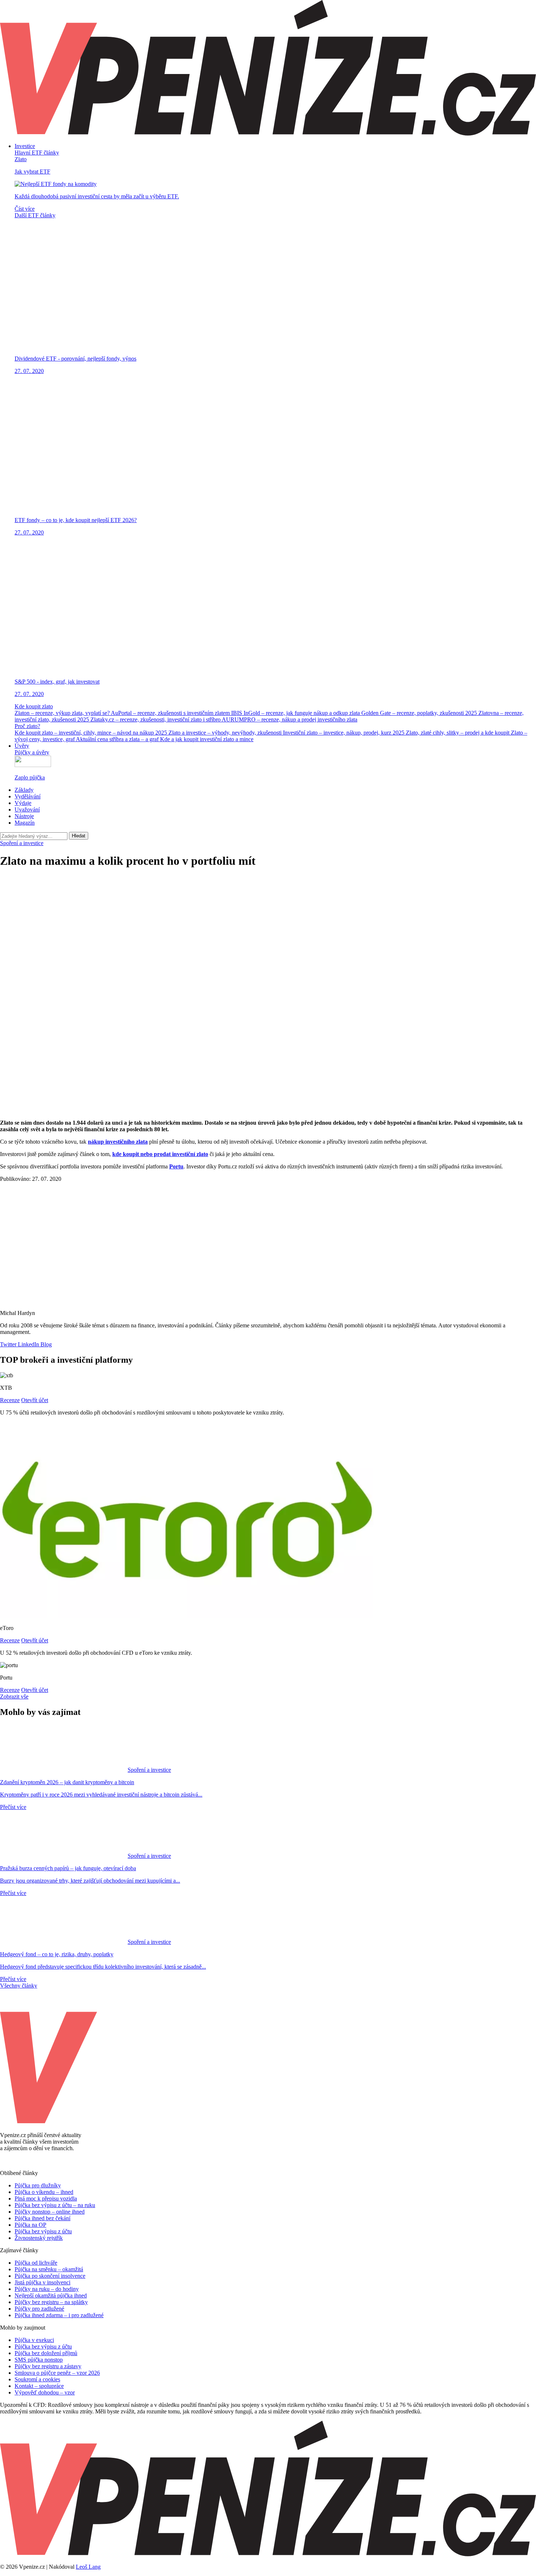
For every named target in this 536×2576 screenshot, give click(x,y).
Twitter (8, 1344)
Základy (24, 790)
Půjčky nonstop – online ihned (50, 2212)
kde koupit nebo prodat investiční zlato (160, 1154)
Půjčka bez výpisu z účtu (43, 2231)
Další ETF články (35, 215)
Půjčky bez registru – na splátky (51, 2302)
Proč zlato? (27, 726)
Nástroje (24, 816)
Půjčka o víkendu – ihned (44, 2192)
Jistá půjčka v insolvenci (42, 2282)
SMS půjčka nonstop (39, 2360)
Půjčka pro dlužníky (38, 2185)
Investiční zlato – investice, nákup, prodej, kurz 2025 (344, 733)
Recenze (10, 1400)
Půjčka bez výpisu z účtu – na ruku (55, 2205)
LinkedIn (28, 1344)
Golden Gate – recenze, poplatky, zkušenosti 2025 (420, 713)
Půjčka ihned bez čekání (42, 2218)
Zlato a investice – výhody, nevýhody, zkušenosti (226, 733)
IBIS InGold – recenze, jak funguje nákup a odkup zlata (296, 713)
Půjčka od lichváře (36, 2263)
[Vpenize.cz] (268, 134)
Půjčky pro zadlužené (39, 2309)
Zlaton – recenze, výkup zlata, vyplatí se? (63, 713)
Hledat (79, 836)
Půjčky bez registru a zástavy (48, 2366)
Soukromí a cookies (37, 2379)
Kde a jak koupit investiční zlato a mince (207, 739)
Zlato (21, 159)
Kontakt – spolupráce (39, 2386)
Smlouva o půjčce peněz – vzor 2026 (57, 2373)
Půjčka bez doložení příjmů (46, 2353)
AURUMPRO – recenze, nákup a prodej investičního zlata (290, 719)
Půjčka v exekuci (34, 2340)
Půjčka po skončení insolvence (50, 2276)
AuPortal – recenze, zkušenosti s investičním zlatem (171, 713)
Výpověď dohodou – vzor (45, 2392)
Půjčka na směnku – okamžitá (49, 2269)
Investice (25, 146)
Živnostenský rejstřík (39, 2238)
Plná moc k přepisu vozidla (46, 2198)
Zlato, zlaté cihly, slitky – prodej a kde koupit (458, 733)
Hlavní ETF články (37, 153)
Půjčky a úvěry (32, 752)
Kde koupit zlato (34, 706)
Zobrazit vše (14, 1696)
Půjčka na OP (30, 2225)
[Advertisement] (268, 926)
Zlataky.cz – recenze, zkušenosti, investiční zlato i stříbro (156, 719)
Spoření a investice (22, 843)
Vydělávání (28, 796)
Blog (45, 1344)
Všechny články (19, 1986)
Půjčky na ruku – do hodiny (47, 2289)
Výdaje (23, 803)
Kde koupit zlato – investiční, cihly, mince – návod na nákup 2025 (92, 733)
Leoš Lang (88, 2567)
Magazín (25, 823)
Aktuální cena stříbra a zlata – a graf (118, 739)
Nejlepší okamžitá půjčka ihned (51, 2295)
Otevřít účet (35, 1400)
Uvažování (27, 810)
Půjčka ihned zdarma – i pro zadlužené (59, 2315)
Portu (176, 1166)
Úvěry (22, 746)
